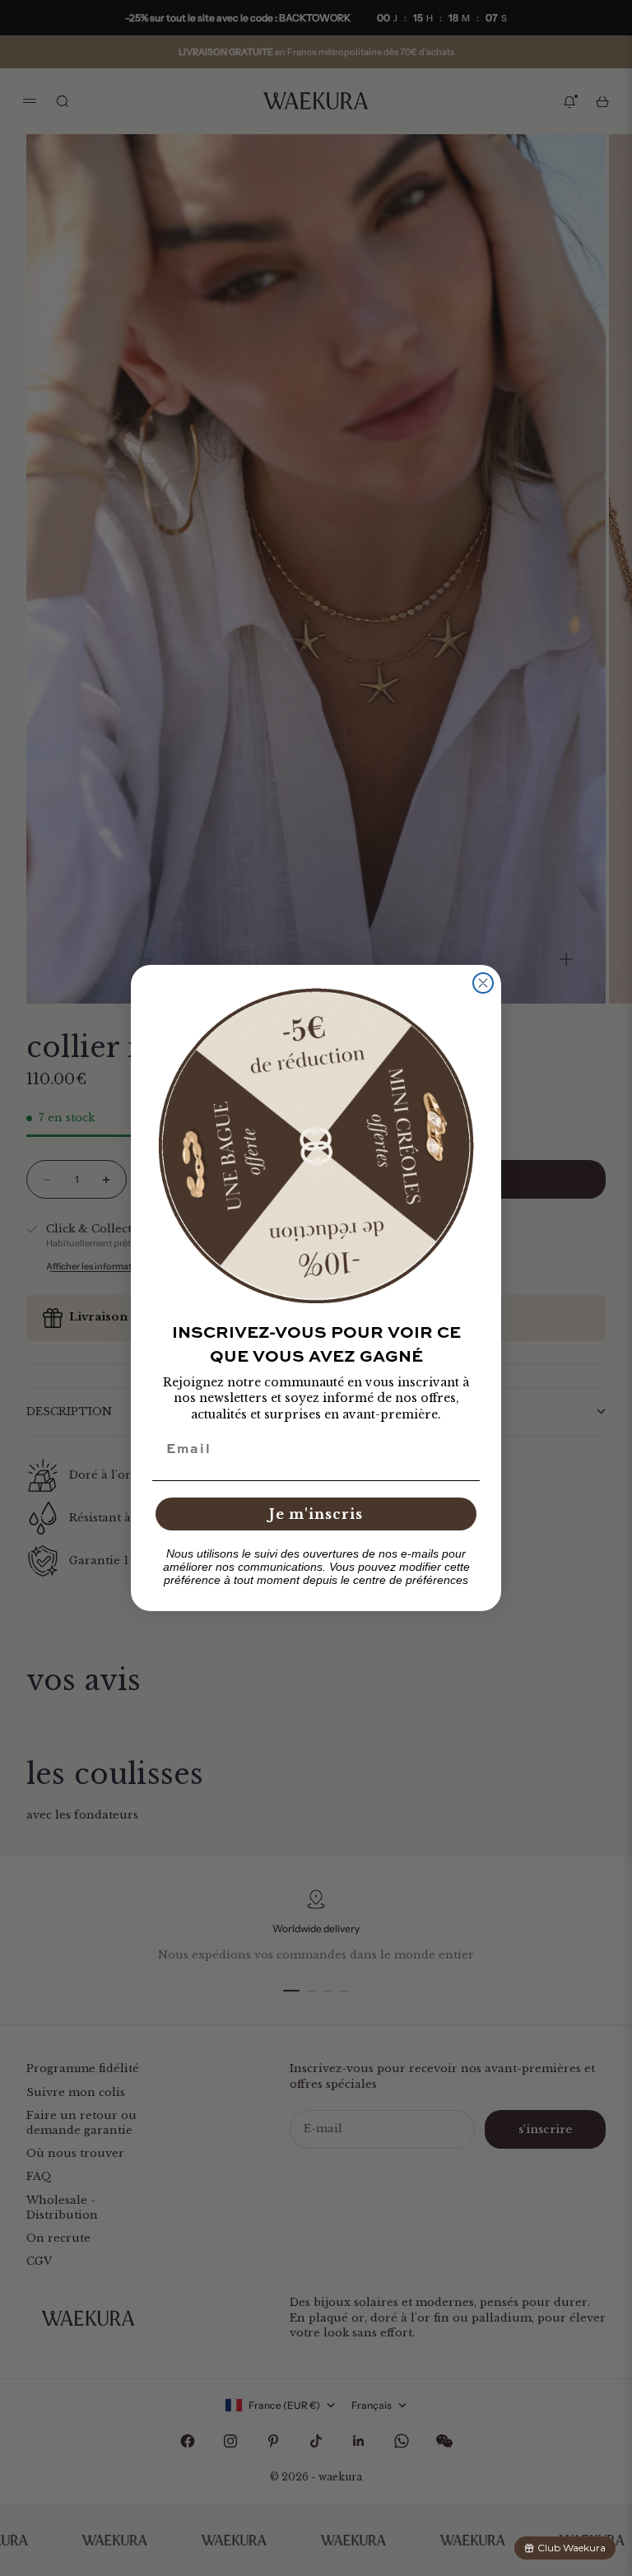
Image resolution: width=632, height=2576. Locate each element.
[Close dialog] (483, 983)
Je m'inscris (316, 1514)
